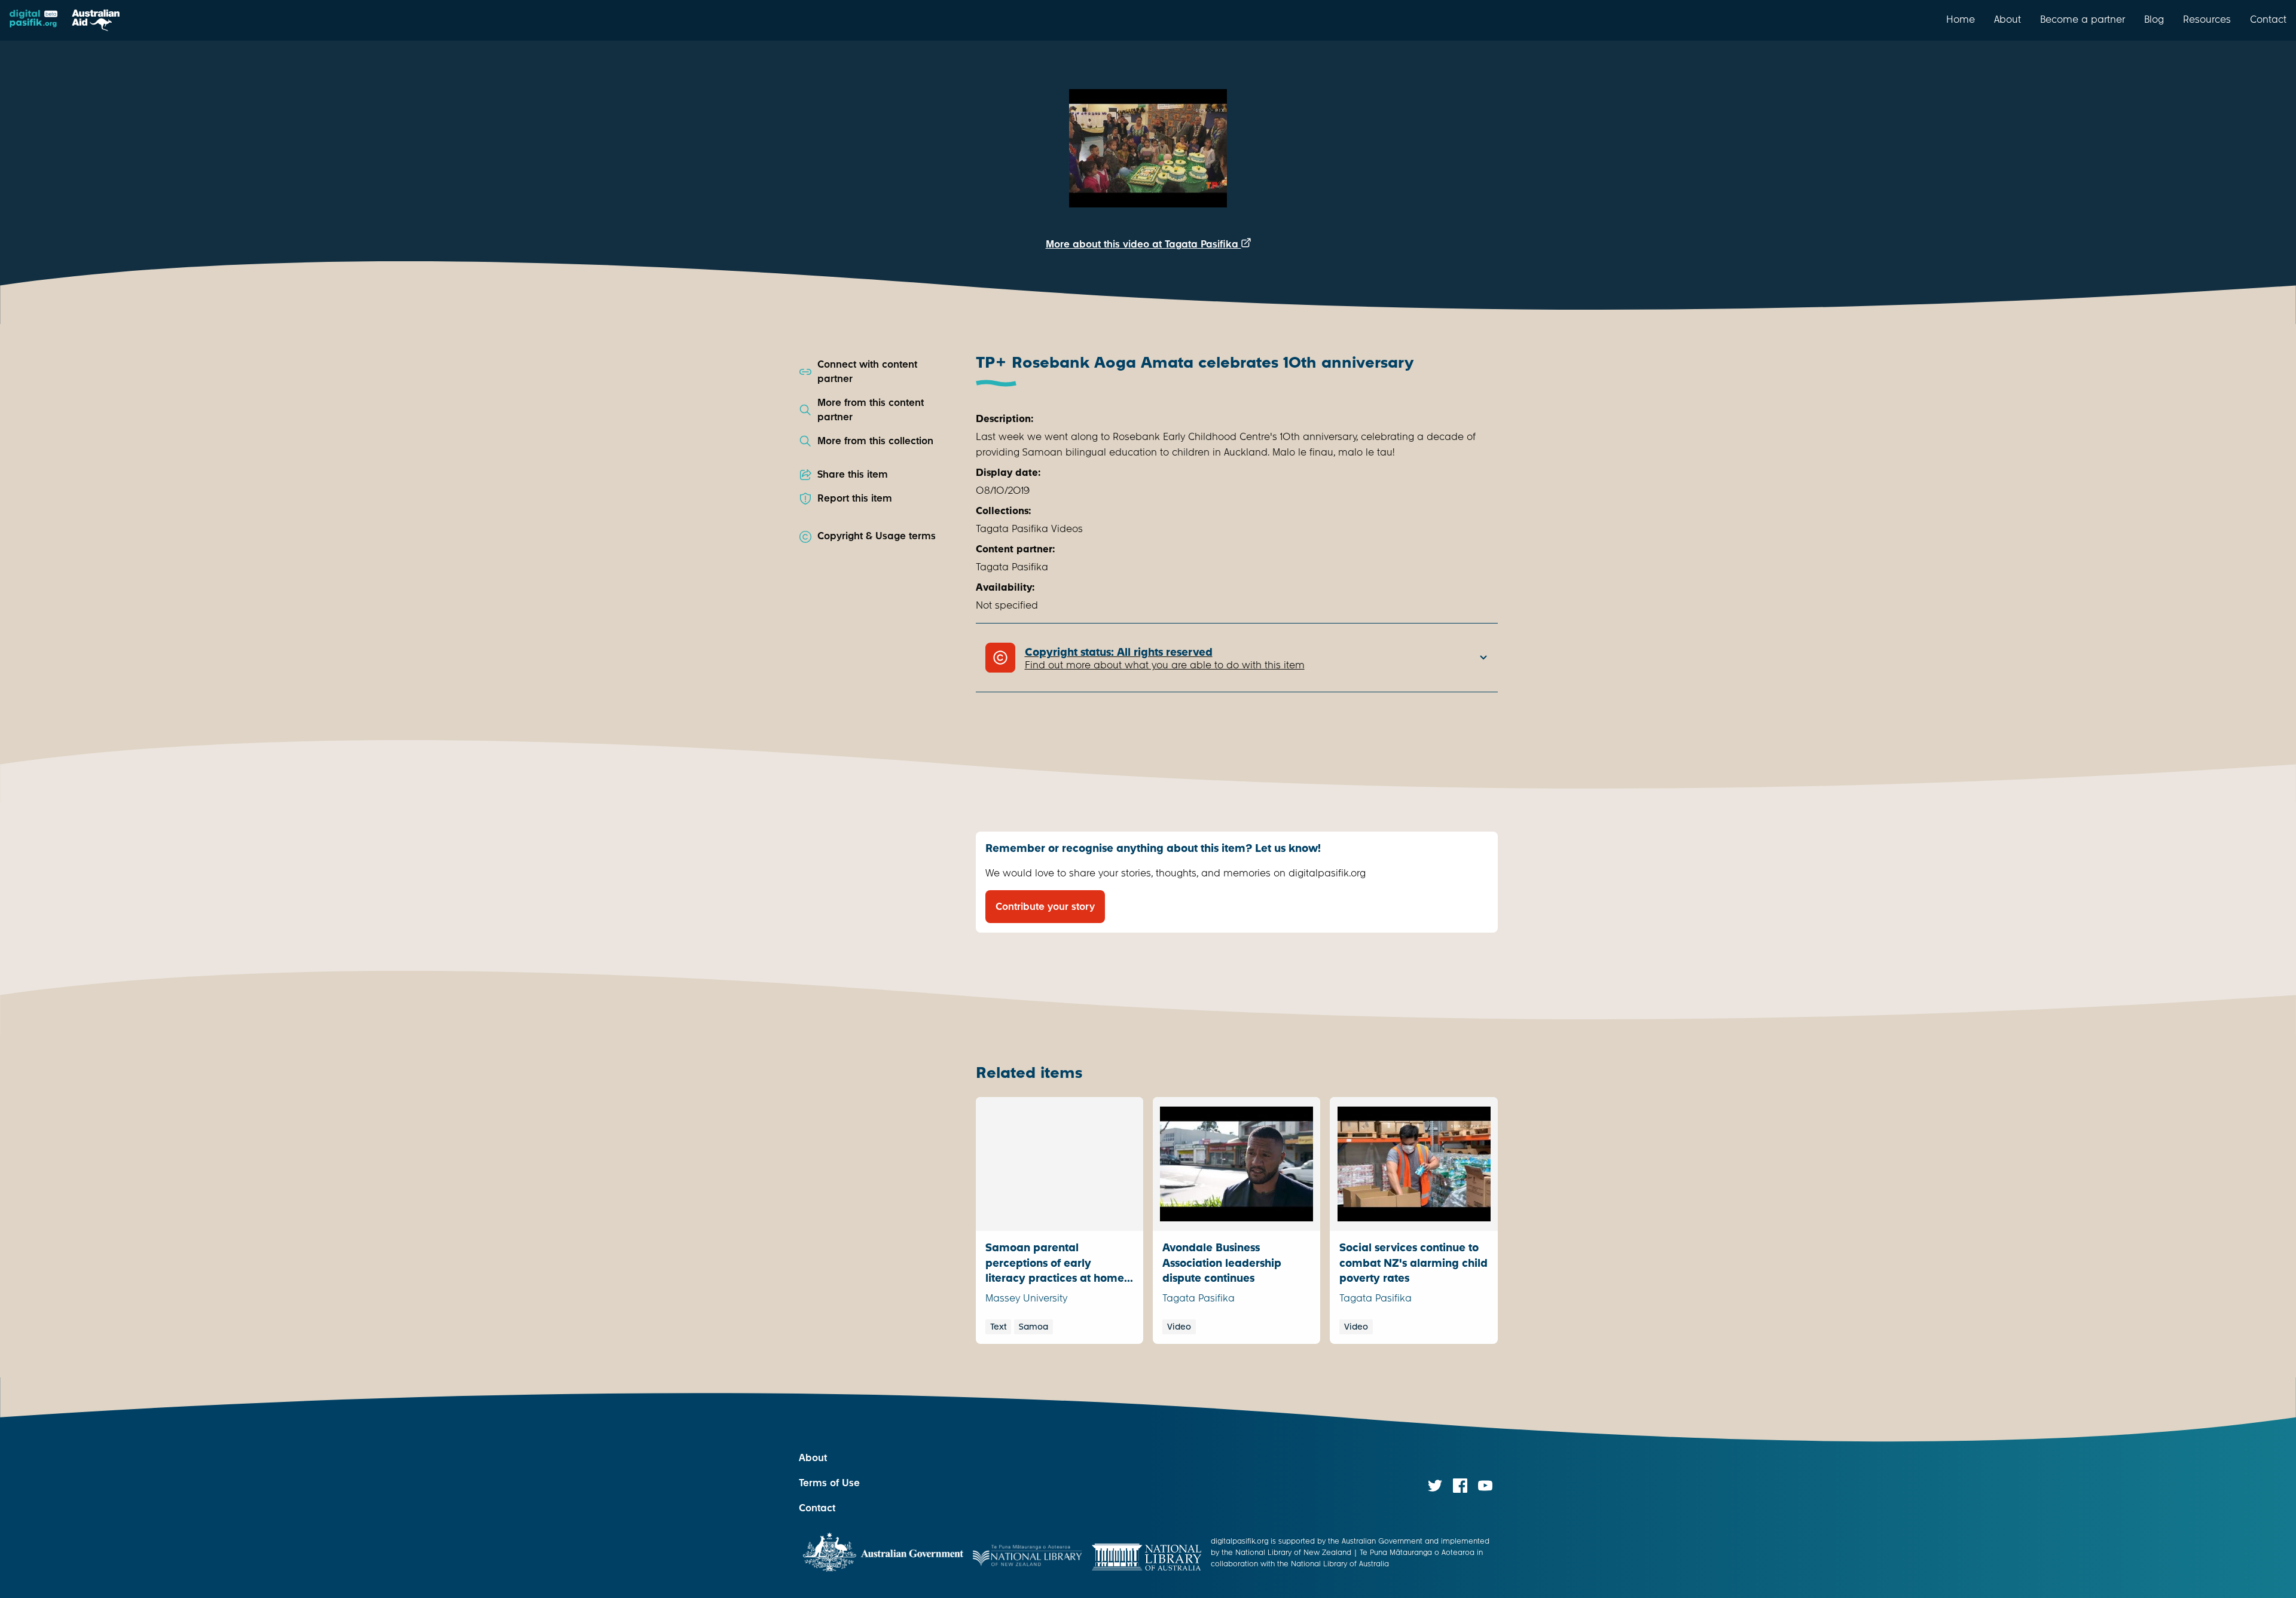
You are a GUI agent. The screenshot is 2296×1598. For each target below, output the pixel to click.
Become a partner (2083, 19)
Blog (2154, 19)
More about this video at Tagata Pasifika (1144, 244)
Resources (2207, 19)
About (2008, 19)
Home (1961, 19)
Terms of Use (829, 1483)
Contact (2268, 19)
